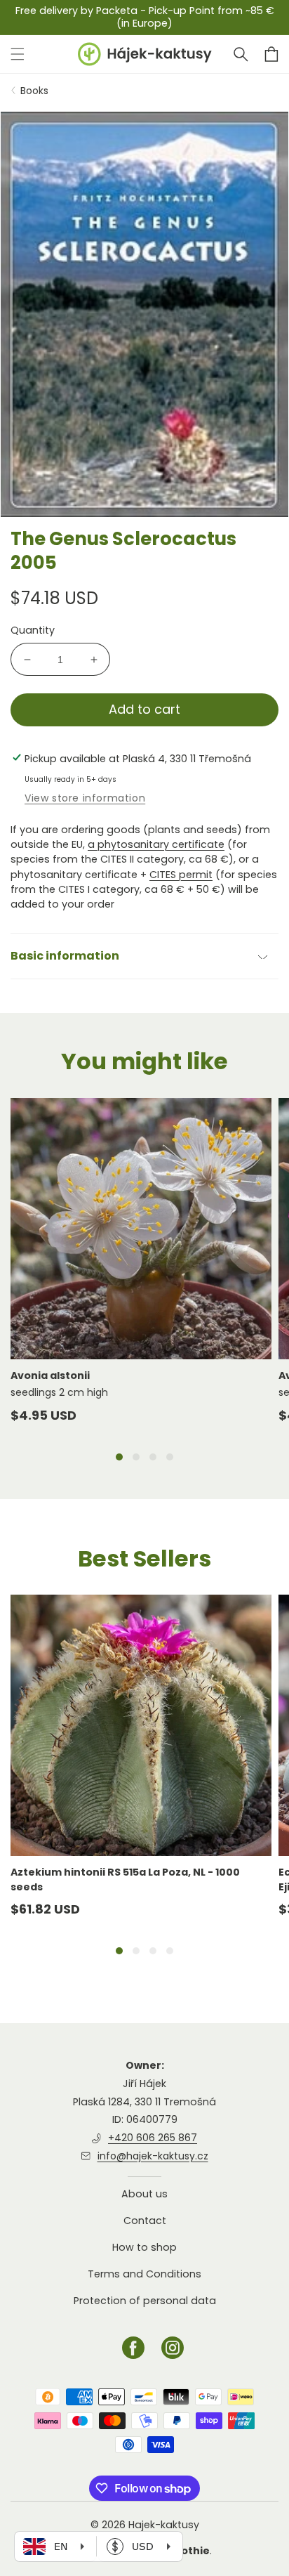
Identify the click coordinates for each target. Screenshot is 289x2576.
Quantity (33, 630)
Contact (145, 2221)
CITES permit (181, 875)
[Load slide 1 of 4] (119, 1457)
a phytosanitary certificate (156, 844)
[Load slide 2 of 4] (136, 1457)
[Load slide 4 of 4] (170, 1457)
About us (144, 2194)
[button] (241, 54)
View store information (85, 798)
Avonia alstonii (50, 1375)
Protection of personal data (145, 2301)
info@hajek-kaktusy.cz (153, 2156)
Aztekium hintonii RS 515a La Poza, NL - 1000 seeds (125, 1879)
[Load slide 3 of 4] (153, 1457)
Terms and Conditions (144, 2274)
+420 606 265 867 (153, 2138)
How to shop (144, 2247)
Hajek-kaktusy (164, 2525)
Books (34, 91)
